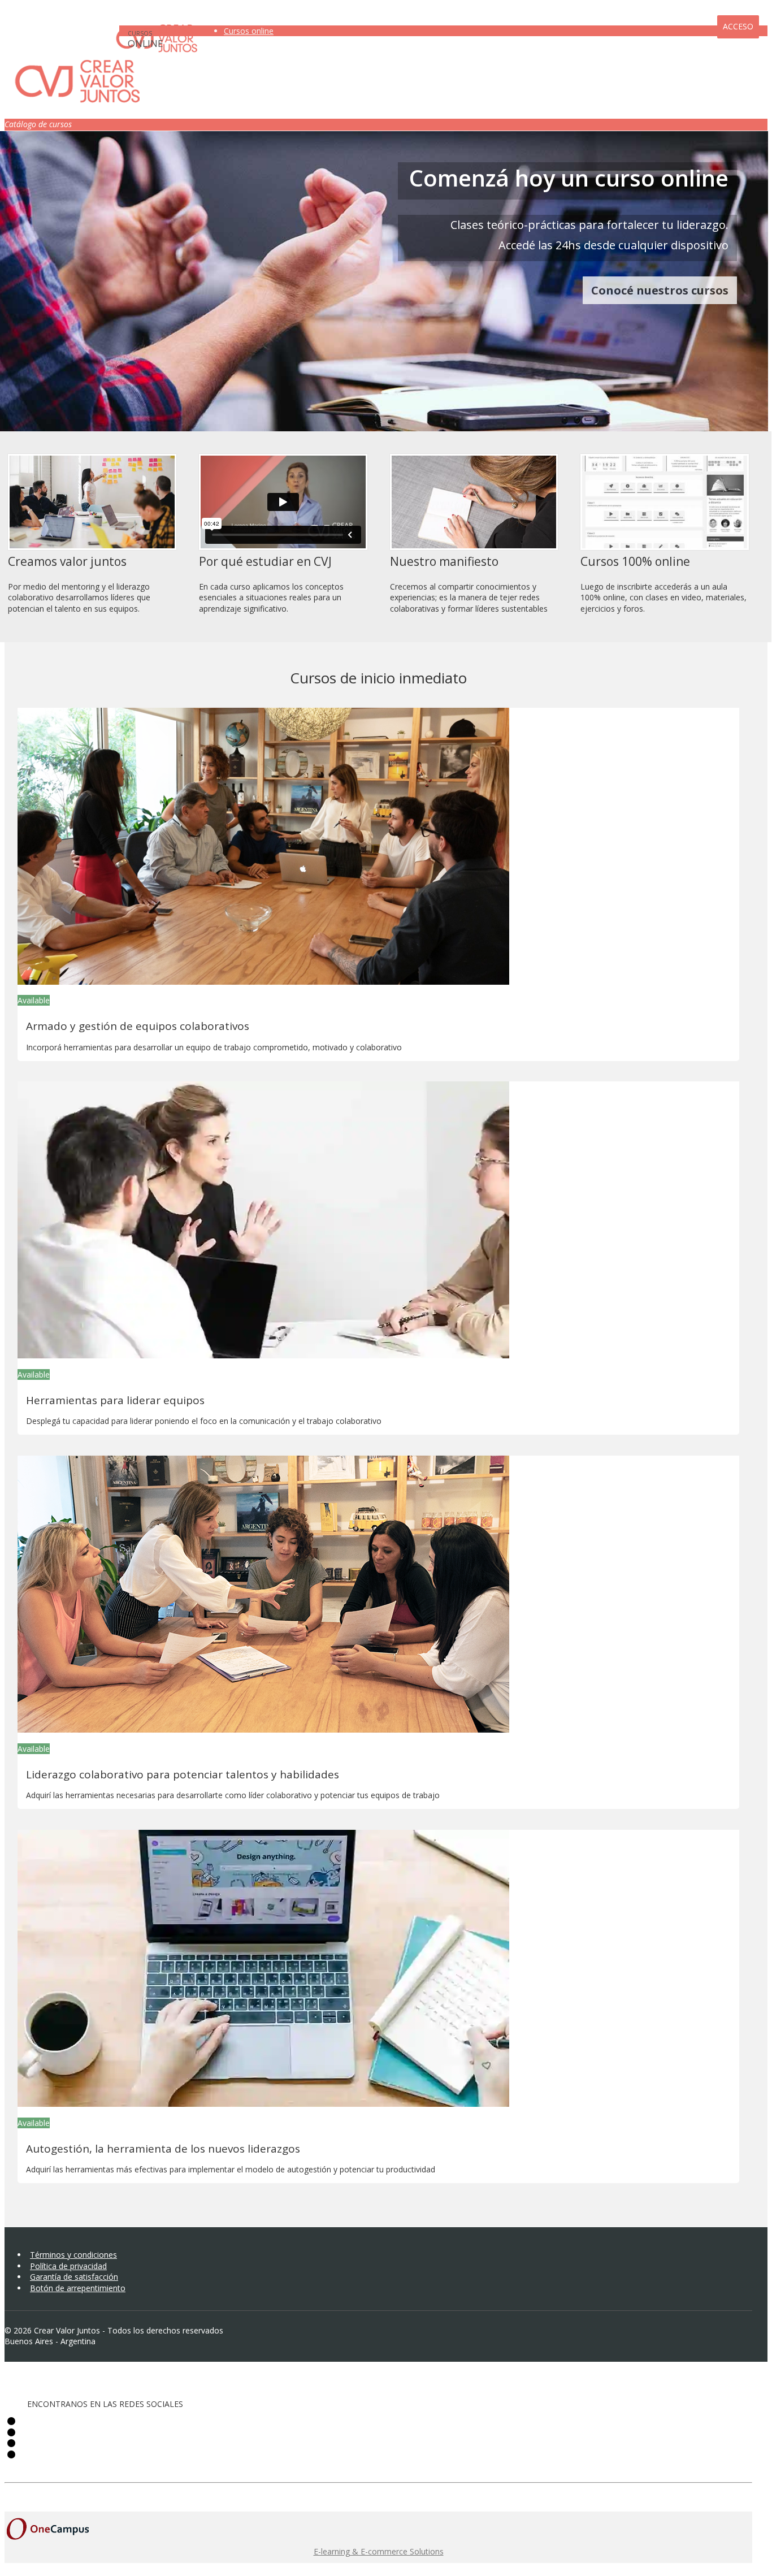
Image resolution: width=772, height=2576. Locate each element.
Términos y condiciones (73, 2255)
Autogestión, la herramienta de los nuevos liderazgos (163, 2149)
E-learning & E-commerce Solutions (379, 2551)
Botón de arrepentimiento (78, 2288)
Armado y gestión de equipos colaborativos (138, 1026)
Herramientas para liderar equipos (115, 1400)
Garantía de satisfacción (74, 2277)
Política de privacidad (68, 2266)
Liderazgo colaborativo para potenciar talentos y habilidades (183, 1774)
